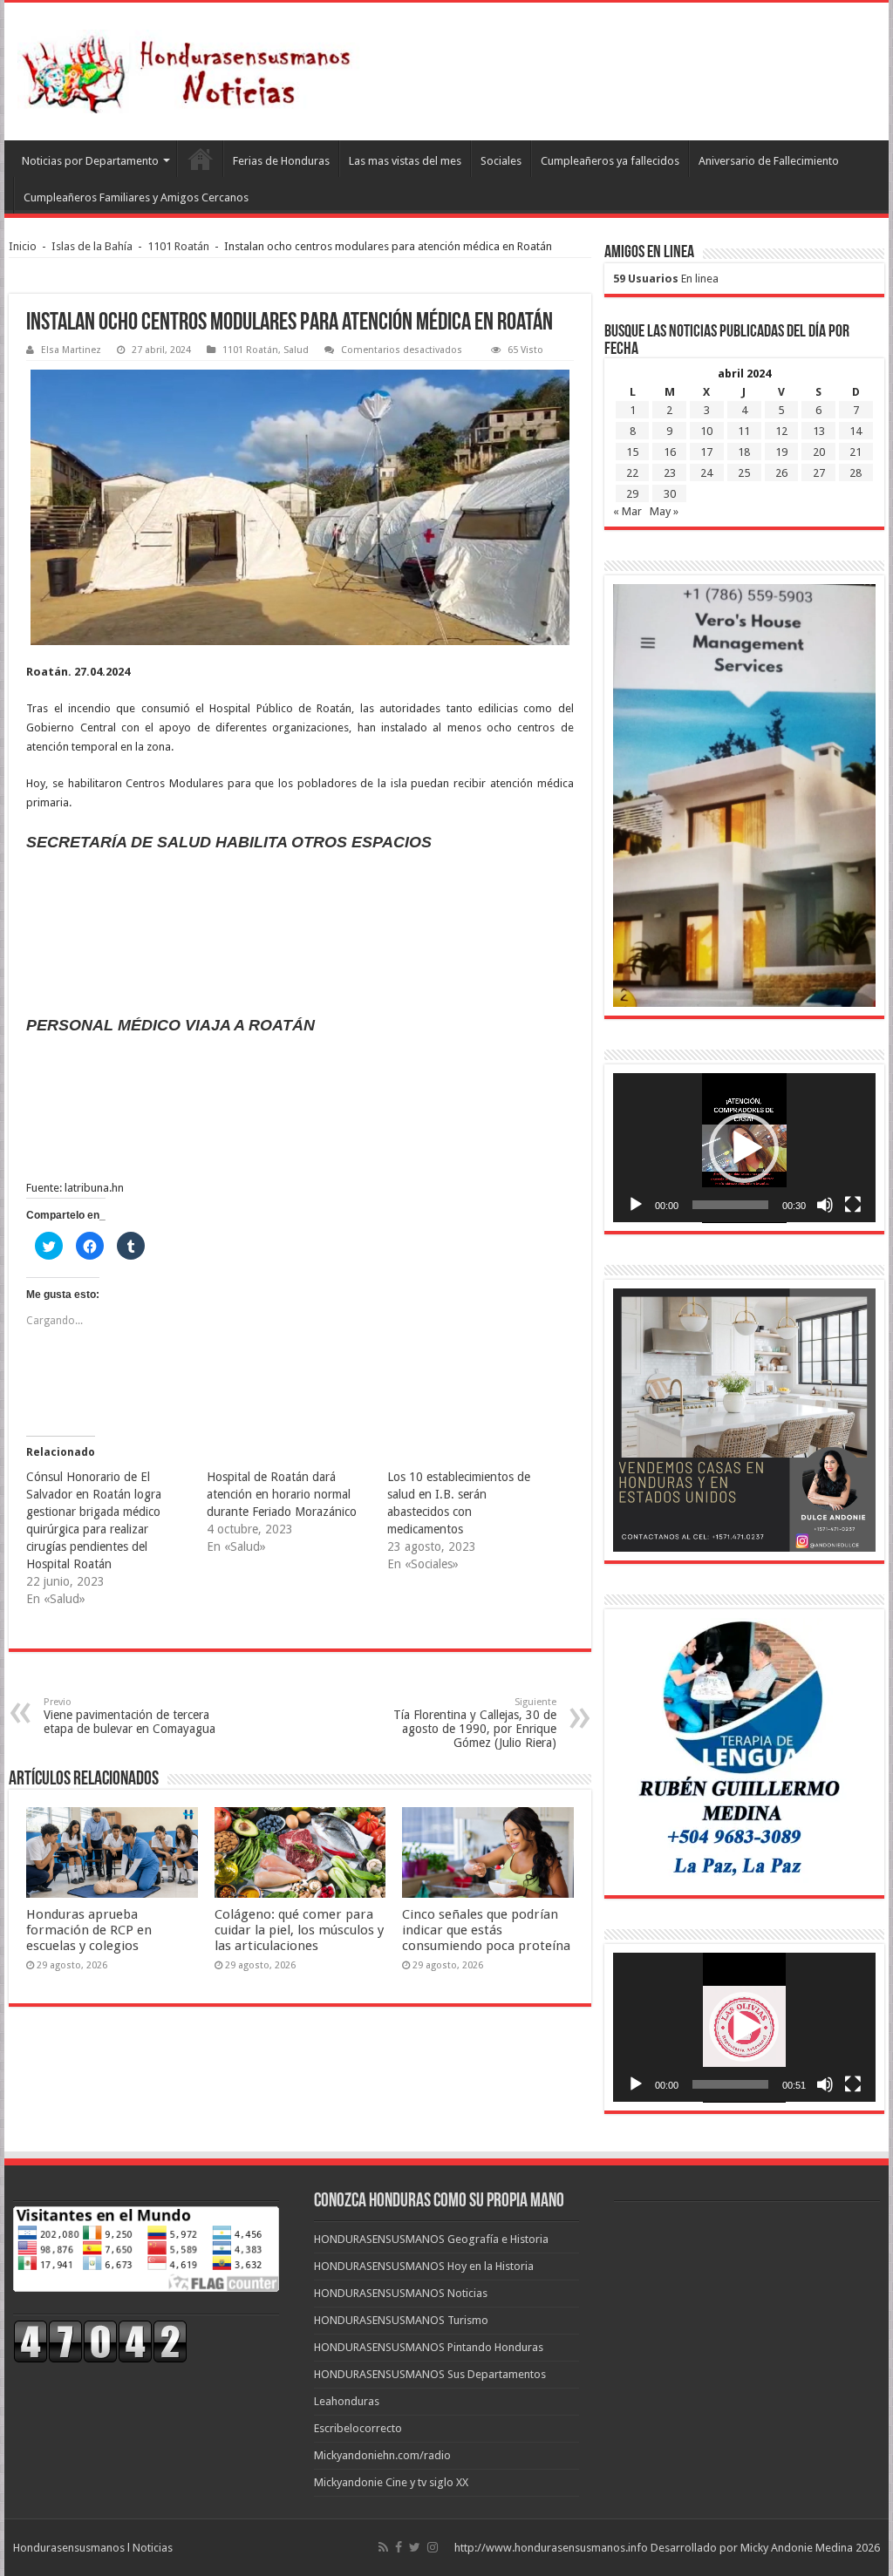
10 (706, 431)
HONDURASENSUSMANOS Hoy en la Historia (424, 2266)
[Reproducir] (636, 1205)
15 (632, 452)
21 (856, 452)
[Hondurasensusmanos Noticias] (192, 68)
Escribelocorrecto (358, 2428)
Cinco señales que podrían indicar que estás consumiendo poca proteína (486, 1930)
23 (670, 473)
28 (856, 473)
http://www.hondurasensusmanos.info (551, 2548)
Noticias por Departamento (90, 161)
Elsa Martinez (71, 350)
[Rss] (383, 2547)
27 (819, 473)
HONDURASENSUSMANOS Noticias (401, 2293)
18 (744, 452)
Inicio (23, 246)
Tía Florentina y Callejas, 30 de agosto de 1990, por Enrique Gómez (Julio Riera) (475, 1723)
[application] (744, 1148)
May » (664, 511)
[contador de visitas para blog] (100, 2340)
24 (706, 473)
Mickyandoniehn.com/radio (382, 2455)
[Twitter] (415, 2547)
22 (632, 473)
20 (819, 452)
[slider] (730, 1205)
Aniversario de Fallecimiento (769, 161)
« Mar (627, 511)
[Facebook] (399, 2547)
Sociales (501, 161)
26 (781, 473)
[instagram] (433, 2547)
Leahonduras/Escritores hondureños (200, 159)
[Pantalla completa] (853, 1205)
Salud (296, 350)
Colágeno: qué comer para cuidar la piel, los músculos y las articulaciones (299, 1930)
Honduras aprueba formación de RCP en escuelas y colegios (89, 1930)
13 (819, 431)
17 (706, 452)
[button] (744, 1148)
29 (632, 494)
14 (856, 431)
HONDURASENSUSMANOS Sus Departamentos (430, 2374)
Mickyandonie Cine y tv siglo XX (391, 2482)
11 (744, 431)
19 (781, 452)
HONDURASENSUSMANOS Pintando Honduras (429, 2347)
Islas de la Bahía (92, 246)
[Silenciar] (825, 1205)
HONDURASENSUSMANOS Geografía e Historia (431, 2239)
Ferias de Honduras (281, 161)
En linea (666, 279)
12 (781, 431)
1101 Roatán (178, 246)
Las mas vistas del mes (405, 161)
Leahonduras (347, 2401)
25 (744, 473)
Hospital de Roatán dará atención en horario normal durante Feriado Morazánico (282, 1494)
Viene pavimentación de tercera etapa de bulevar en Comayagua (130, 1716)
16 (670, 452)
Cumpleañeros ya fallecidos (610, 161)
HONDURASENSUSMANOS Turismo (401, 2320)
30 (670, 494)
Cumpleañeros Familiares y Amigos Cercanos (136, 197)
